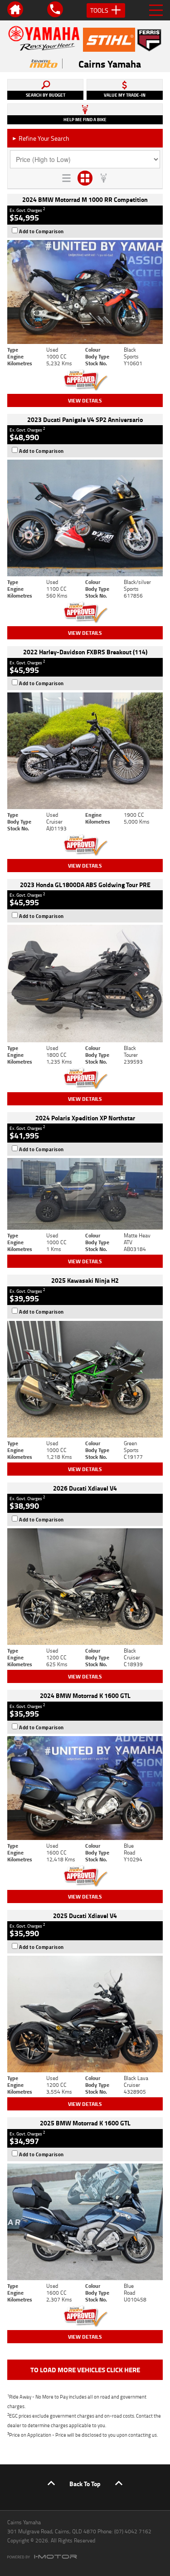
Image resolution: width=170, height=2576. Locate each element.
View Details (85, 400)
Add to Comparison (41, 231)
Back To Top (85, 2484)
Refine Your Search (41, 138)
